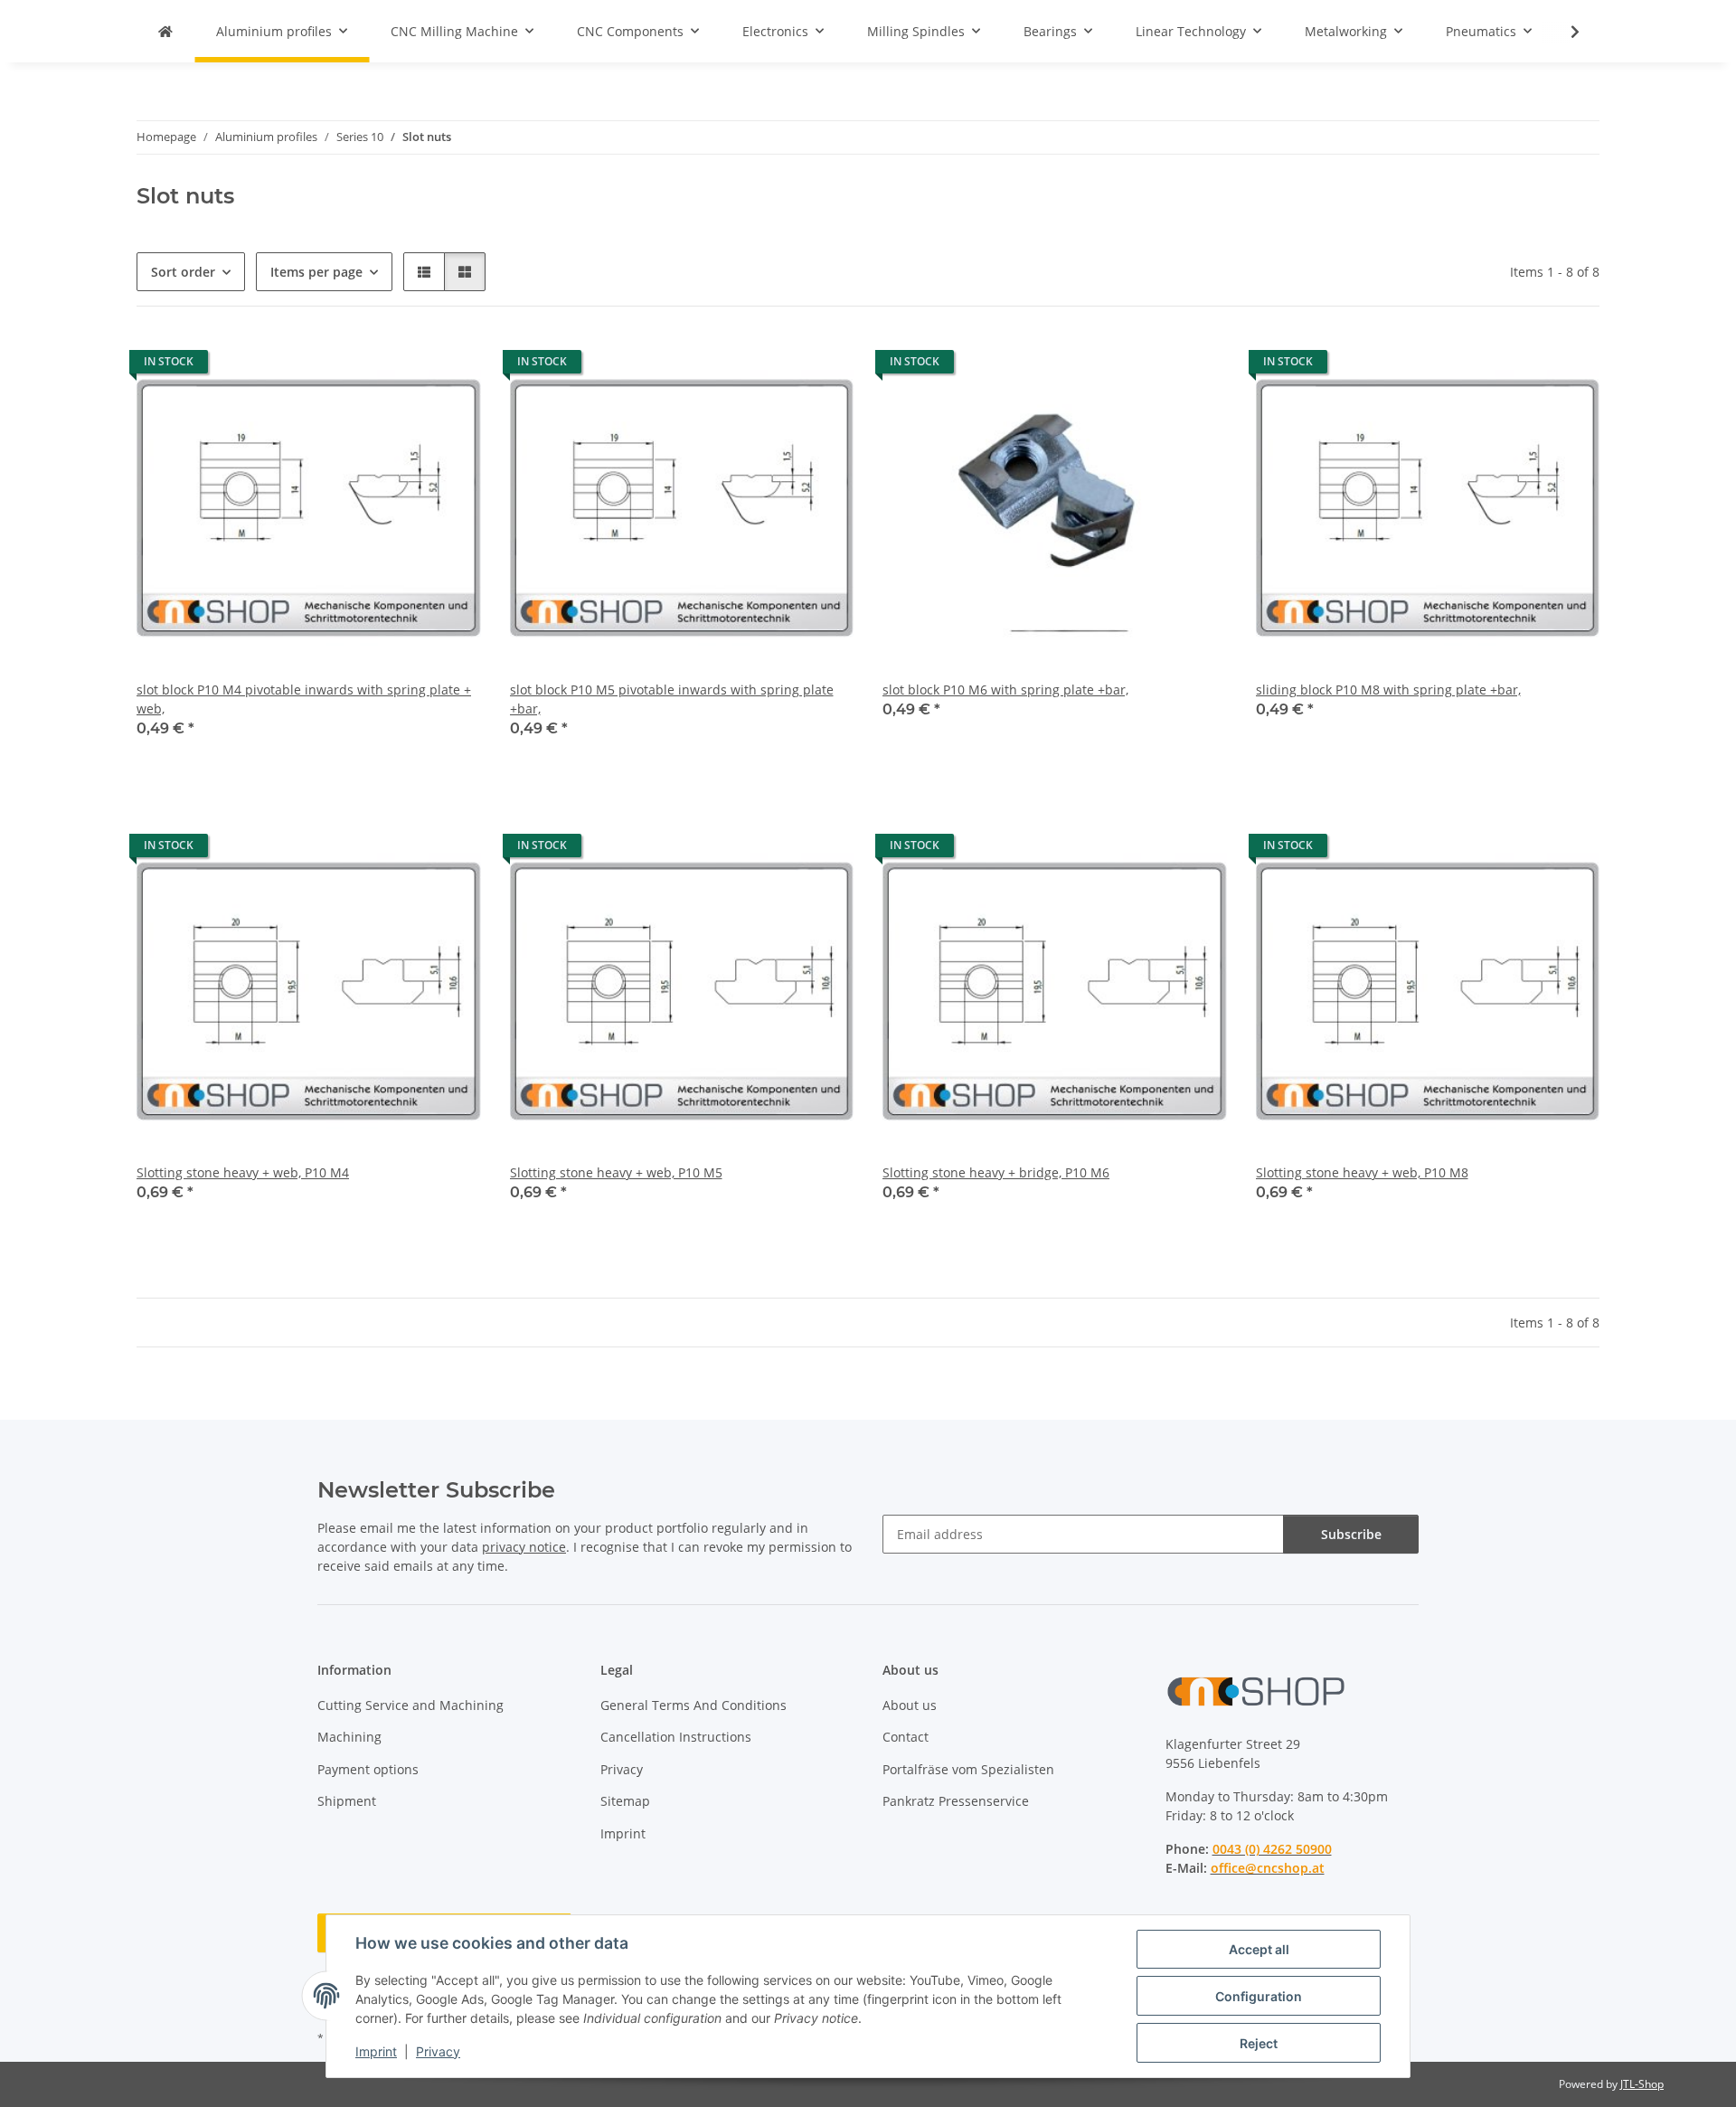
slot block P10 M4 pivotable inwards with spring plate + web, (304, 699)
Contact (906, 1737)
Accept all (1259, 1949)
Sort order (183, 272)
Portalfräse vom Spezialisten (968, 1769)
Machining (349, 1737)
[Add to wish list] (450, 366)
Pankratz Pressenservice (956, 1801)
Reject (1259, 2043)
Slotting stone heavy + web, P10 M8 (1362, 1172)
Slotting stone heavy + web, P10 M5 (616, 1172)
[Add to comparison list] (403, 366)
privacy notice (524, 1547)
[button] (1563, 32)
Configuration (1259, 1996)
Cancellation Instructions (676, 1737)
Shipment (347, 1801)
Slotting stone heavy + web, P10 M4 (243, 1172)
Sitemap (625, 1801)
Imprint (376, 2051)
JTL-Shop (1642, 2084)
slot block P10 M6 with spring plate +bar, (1005, 690)
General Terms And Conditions (693, 1705)
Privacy (438, 2051)
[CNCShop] (165, 31)
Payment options (368, 1769)
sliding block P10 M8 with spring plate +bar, (1388, 690)
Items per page (316, 272)
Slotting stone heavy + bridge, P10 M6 (996, 1172)
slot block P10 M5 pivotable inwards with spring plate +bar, (672, 699)
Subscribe (1351, 1534)
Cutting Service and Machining (410, 1705)
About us (910, 1705)
